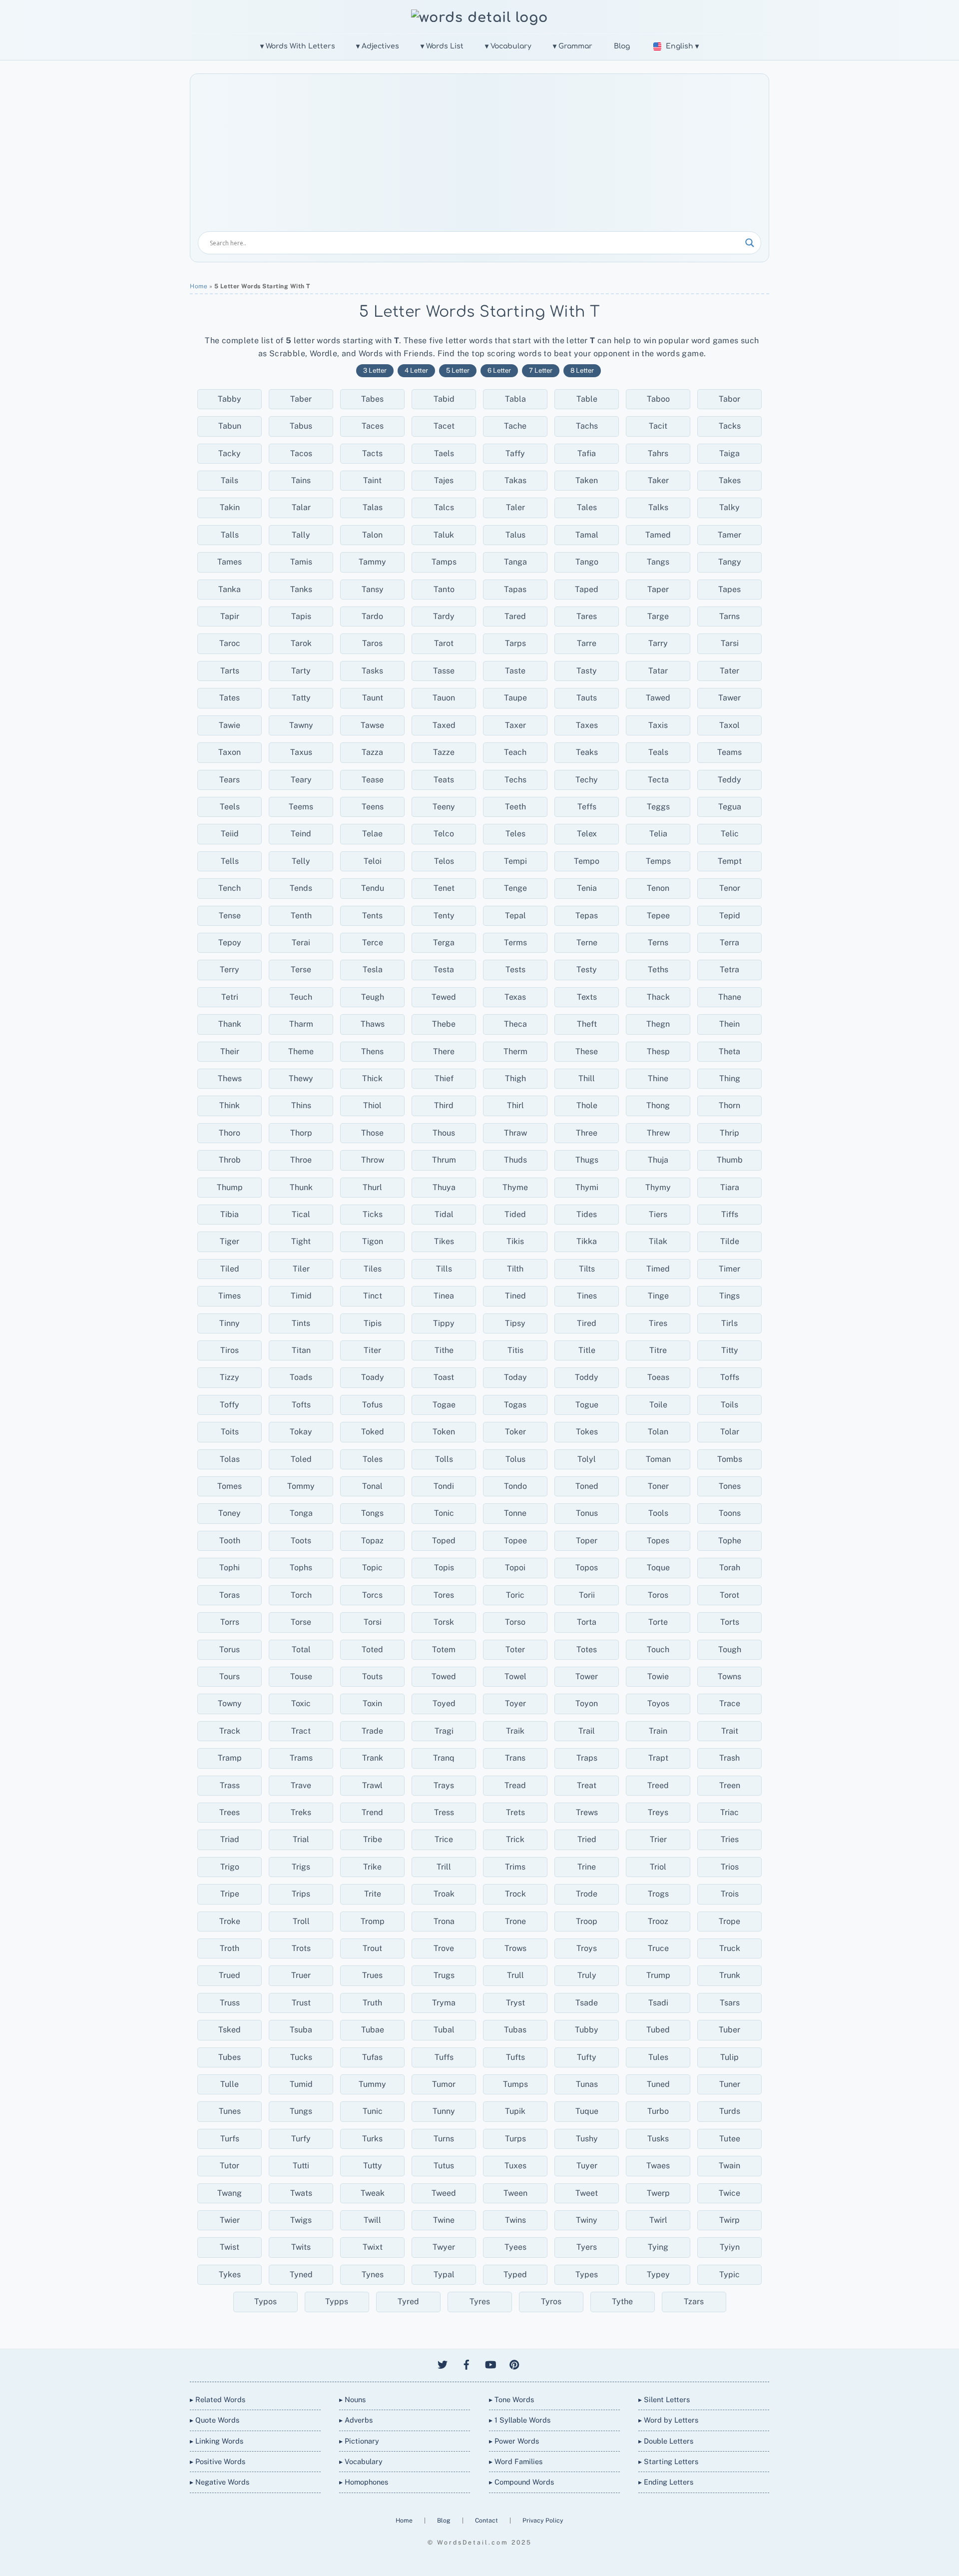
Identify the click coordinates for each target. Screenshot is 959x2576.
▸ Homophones (364, 2482)
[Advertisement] (479, 156)
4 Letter (416, 370)
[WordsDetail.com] (479, 17)
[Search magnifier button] (750, 243)
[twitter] (443, 2363)
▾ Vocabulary (508, 46)
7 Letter (541, 370)
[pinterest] (514, 2363)
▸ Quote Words (215, 2420)
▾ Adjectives (378, 46)
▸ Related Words (218, 2399)
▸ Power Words (514, 2441)
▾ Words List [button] (442, 46)
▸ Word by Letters (668, 2420)
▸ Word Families (516, 2461)
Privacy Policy (543, 2520)
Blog (622, 46)
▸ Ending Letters (666, 2482)
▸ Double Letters (666, 2441)
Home (199, 286)
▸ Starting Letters (668, 2461)
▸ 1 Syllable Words (520, 2420)
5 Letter (458, 370)
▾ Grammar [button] (573, 46)
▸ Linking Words (217, 2441)
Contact (487, 2520)
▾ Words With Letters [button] (298, 46)
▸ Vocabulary (361, 2461)
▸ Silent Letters (664, 2399)
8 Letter (582, 370)
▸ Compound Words (521, 2482)
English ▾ (682, 46)
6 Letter (499, 370)
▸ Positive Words (218, 2461)
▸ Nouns (352, 2399)
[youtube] (490, 2363)
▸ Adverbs (356, 2420)
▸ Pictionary (359, 2441)
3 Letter (375, 370)
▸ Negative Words (220, 2482)
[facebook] (467, 2363)
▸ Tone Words (511, 2399)
